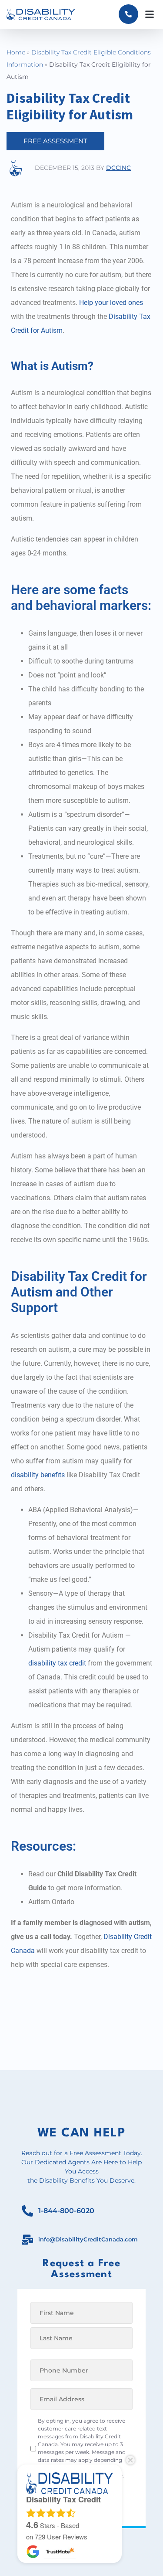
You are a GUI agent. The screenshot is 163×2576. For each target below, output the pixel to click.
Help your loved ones (111, 303)
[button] (149, 14)
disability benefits (38, 1475)
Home (16, 52)
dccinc (118, 168)
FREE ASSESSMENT (55, 141)
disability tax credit (57, 1663)
